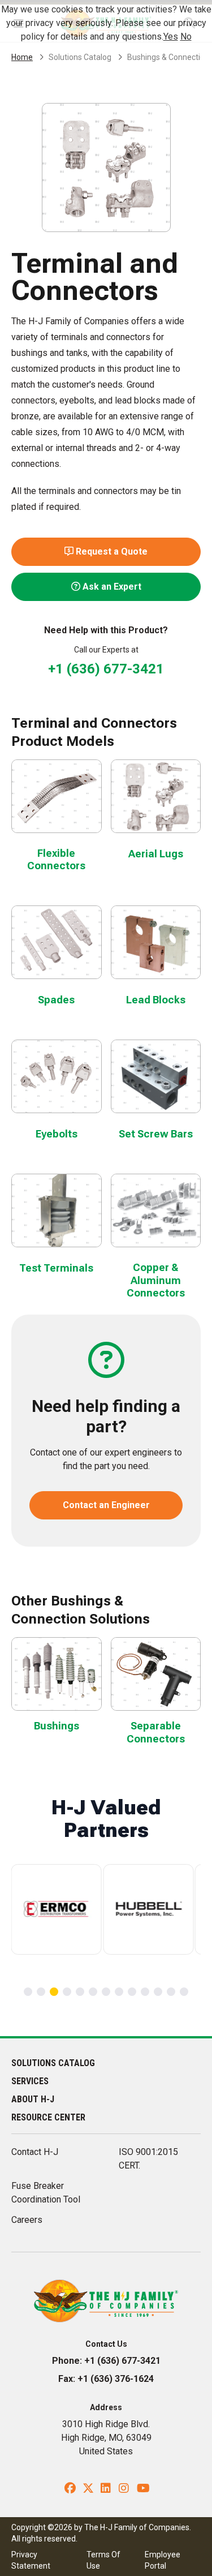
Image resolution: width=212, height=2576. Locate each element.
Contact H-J (35, 2152)
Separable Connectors (156, 1732)
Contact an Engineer (106, 1505)
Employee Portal (163, 2560)
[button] (28, 1992)
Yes (171, 37)
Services (30, 2081)
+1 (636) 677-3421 (106, 669)
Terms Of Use (103, 2560)
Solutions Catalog (80, 57)
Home (22, 57)
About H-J (33, 2099)
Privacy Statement (31, 2560)
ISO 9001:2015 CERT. (148, 2159)
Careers (27, 2220)
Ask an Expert (111, 587)
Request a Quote (111, 551)
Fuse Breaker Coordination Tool (46, 2193)
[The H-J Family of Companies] (106, 2300)
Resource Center (48, 2117)
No (186, 37)
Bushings (57, 1726)
